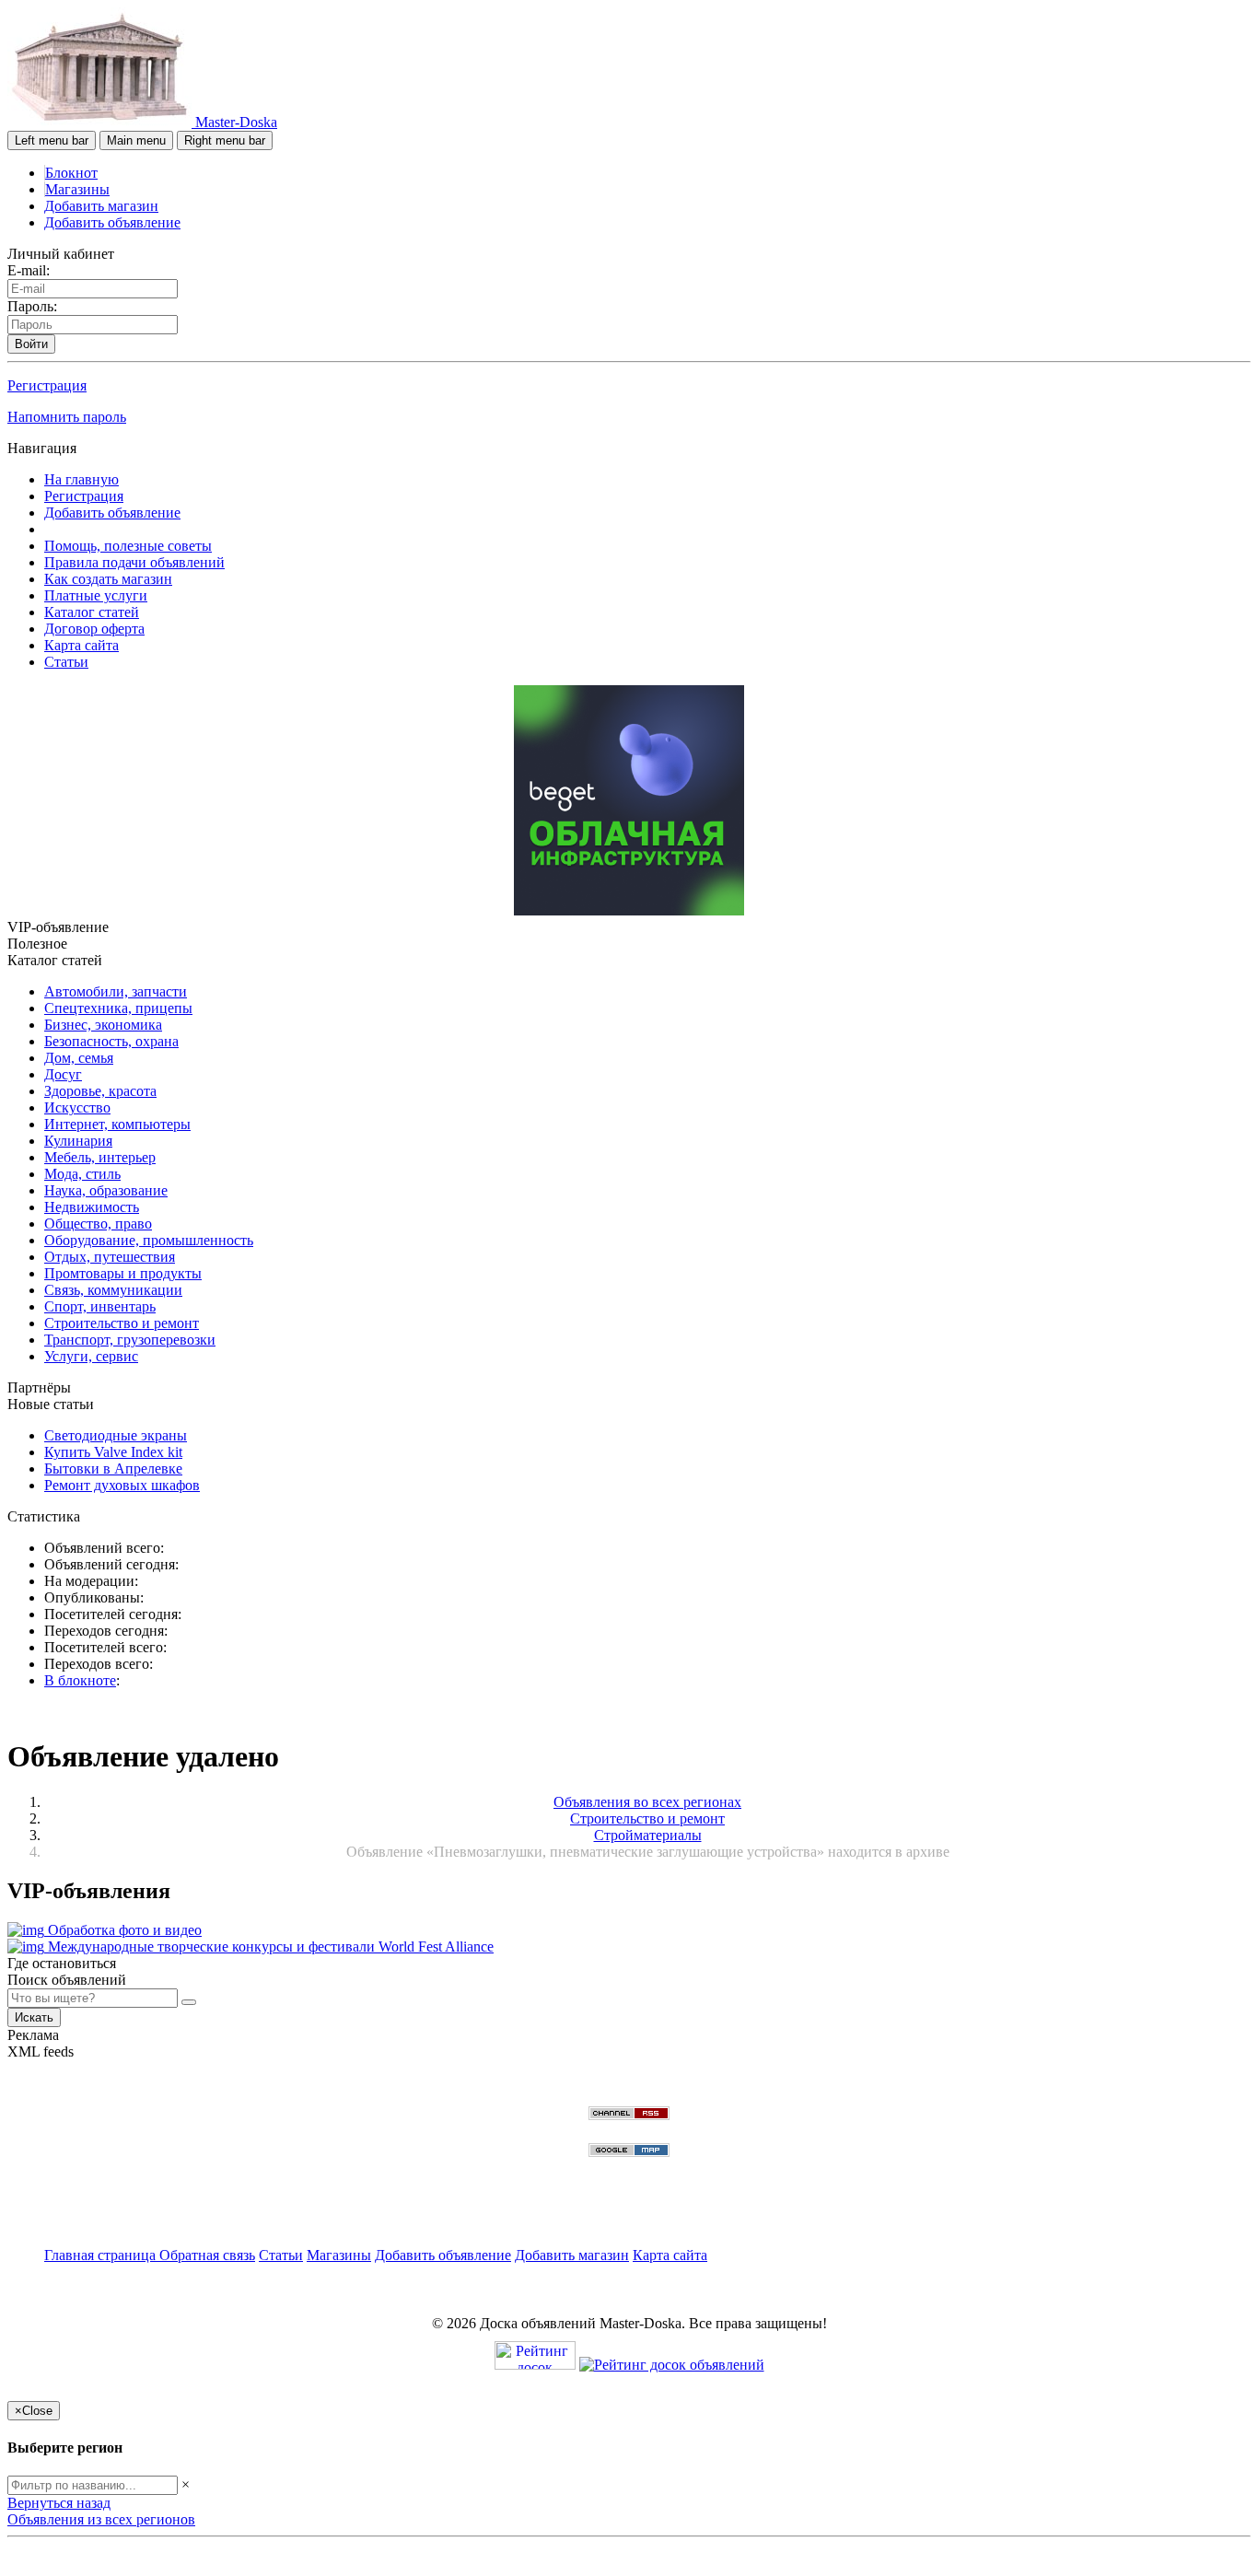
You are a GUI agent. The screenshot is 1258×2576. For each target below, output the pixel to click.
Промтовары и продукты (123, 1273)
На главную (82, 479)
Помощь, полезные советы (128, 546)
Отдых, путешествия (110, 1257)
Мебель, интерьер (100, 1157)
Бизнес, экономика (103, 1025)
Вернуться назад (59, 2503)
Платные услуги (96, 595)
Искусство (77, 1107)
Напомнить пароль (67, 417)
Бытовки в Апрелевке (113, 1469)
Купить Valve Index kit (113, 1452)
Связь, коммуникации (113, 1290)
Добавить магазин (101, 206)
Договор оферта (94, 629)
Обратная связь (207, 2255)
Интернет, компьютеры (117, 1124)
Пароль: (32, 306)
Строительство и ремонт (122, 1323)
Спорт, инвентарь (100, 1306)
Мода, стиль (82, 1174)
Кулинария (78, 1141)
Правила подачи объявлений (134, 562)
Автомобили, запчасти (116, 991)
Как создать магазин (108, 579)
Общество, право (98, 1224)
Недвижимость (92, 1207)
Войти (31, 344)
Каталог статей (92, 612)
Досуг (63, 1074)
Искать (34, 2017)
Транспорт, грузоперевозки (130, 1340)
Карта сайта (82, 645)
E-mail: (29, 270)
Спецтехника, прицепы (118, 1008)
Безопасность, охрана (111, 1041)
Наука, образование (106, 1190)
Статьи (66, 662)
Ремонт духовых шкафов (122, 1485)
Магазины (77, 189)
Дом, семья (79, 1058)
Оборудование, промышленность (149, 1240)
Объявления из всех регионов (101, 2519)
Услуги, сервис (91, 1356)
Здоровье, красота (100, 1091)
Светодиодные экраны (116, 1435)
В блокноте (80, 1680)
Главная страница (102, 2255)
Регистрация (47, 385)
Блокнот (71, 173)
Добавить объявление (112, 222)
